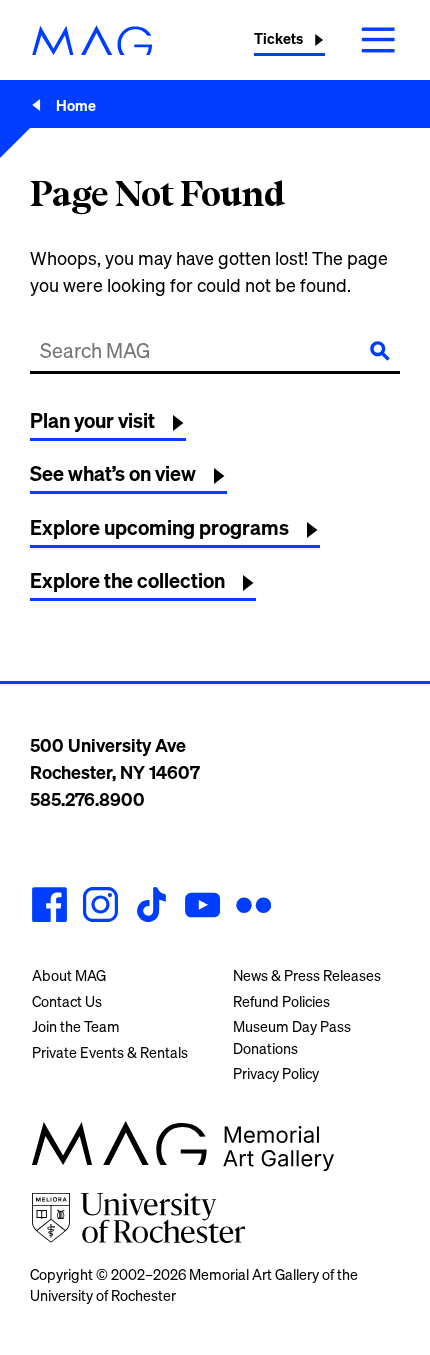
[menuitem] (114, 976)
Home (76, 105)
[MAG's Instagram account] (100, 908)
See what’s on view (113, 473)
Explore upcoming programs (159, 527)
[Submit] (380, 351)
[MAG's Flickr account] (253, 908)
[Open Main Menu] (378, 39)
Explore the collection (127, 580)
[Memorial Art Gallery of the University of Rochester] (92, 40)
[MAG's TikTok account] (151, 908)
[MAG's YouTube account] (202, 908)
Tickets (278, 38)
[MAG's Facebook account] (49, 908)
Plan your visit (92, 420)
